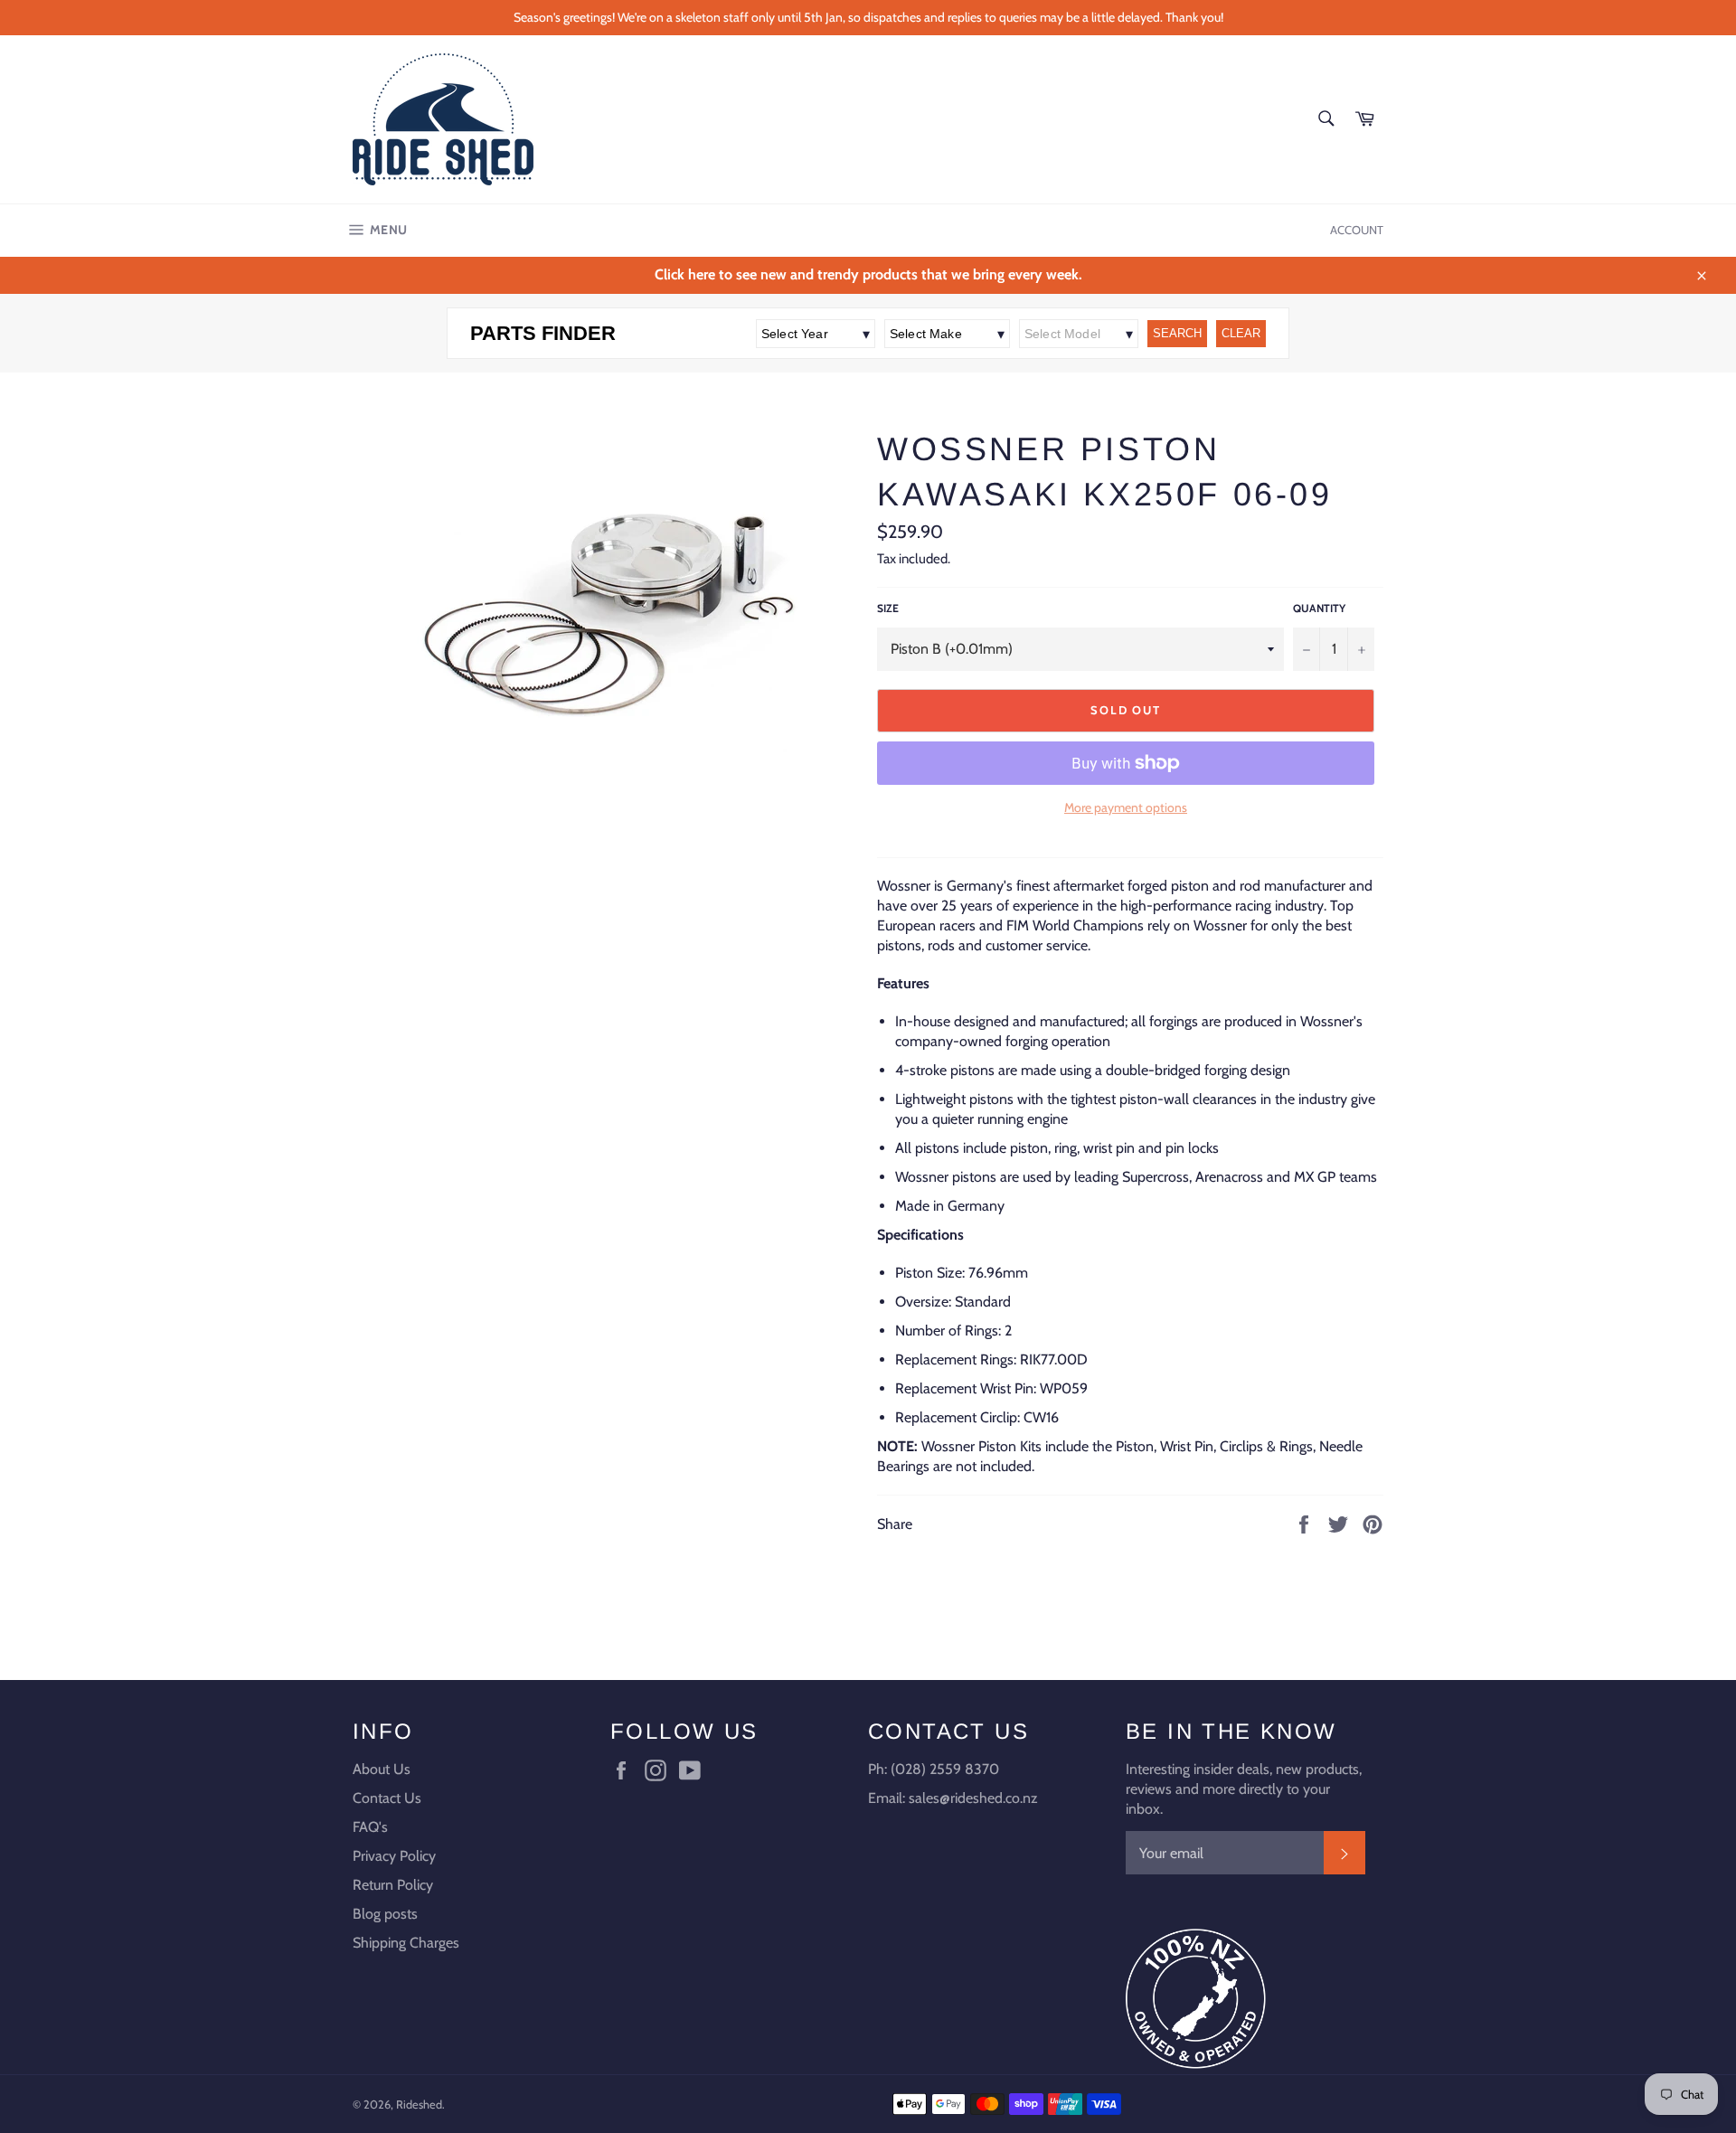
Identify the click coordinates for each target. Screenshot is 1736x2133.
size (888, 608)
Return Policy (393, 1885)
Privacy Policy (394, 1856)
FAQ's (370, 1827)
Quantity (1319, 608)
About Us (382, 1769)
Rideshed (419, 2105)
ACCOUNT (1357, 230)
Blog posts (385, 1914)
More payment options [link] (1126, 807)
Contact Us (387, 1798)
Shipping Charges (406, 1943)
